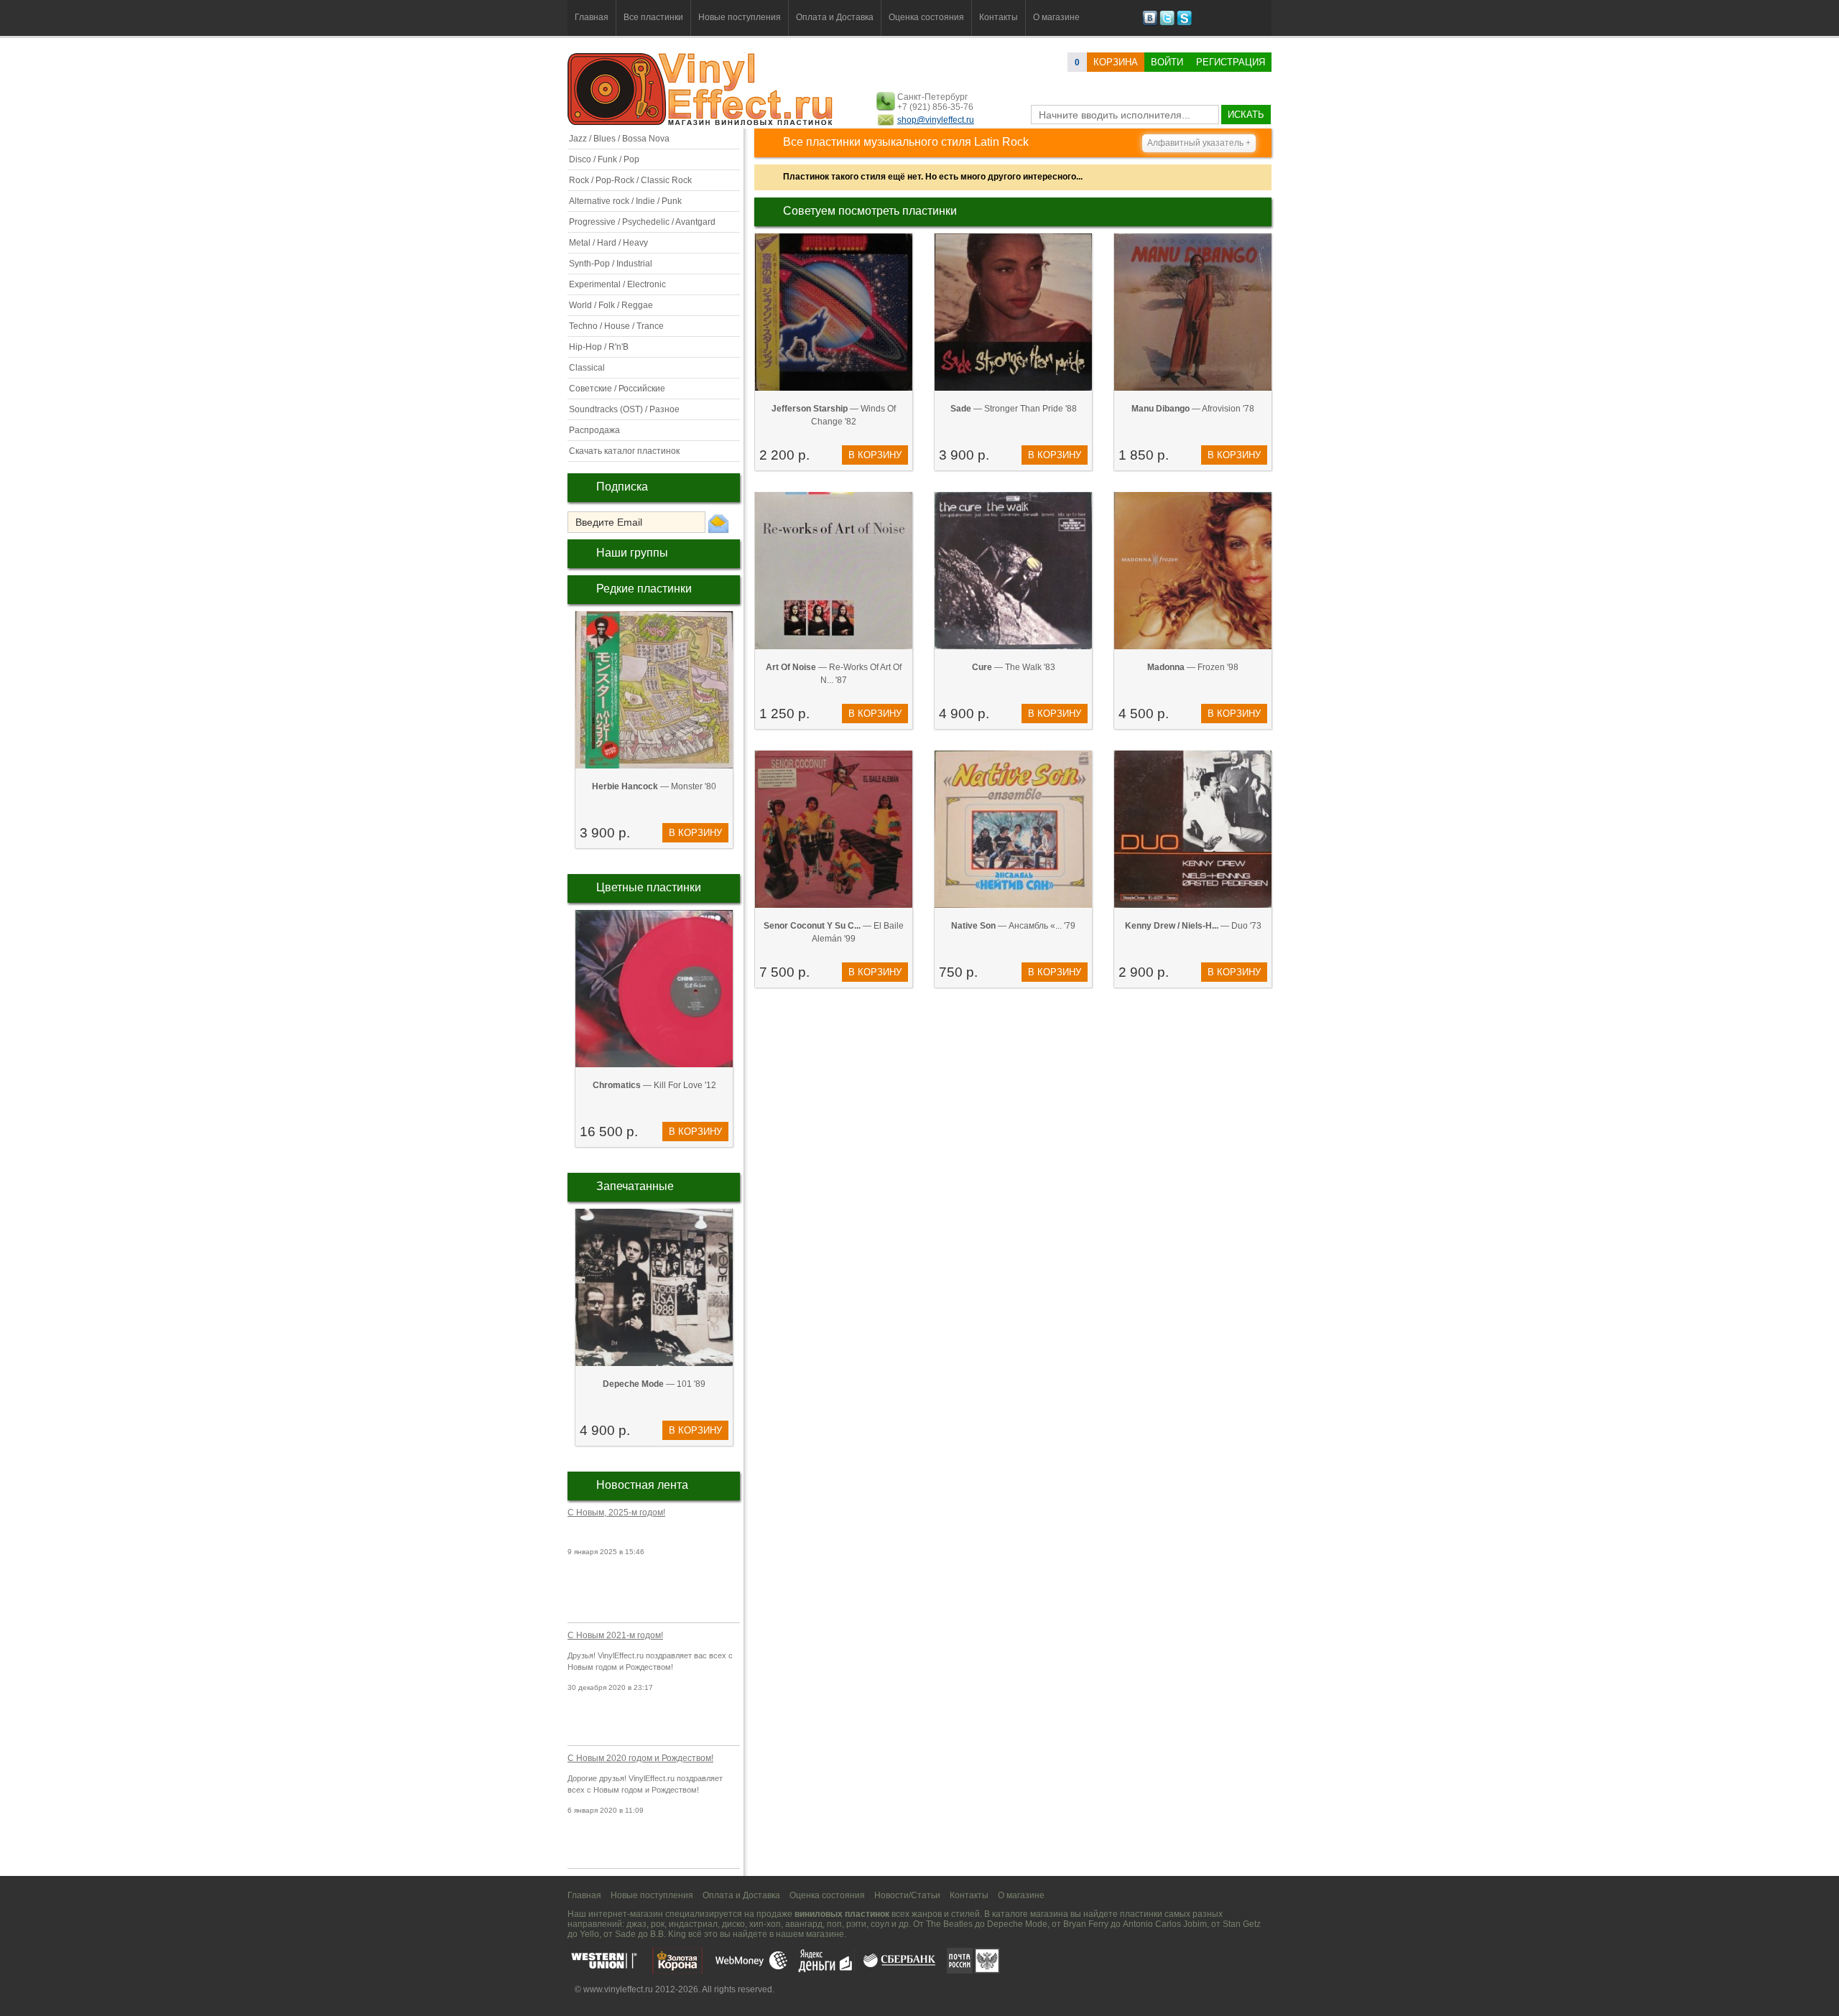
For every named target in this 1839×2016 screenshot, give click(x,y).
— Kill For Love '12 (654, 1085)
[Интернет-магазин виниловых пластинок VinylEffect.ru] (701, 122)
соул (880, 1924)
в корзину (695, 833)
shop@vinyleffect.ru (936, 120)
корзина (1116, 62)
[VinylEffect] (1184, 23)
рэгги (856, 1924)
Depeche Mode (1017, 1924)
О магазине (1056, 17)
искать (1246, 115)
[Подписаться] (718, 523)
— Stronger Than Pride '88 (1014, 409)
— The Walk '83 (1014, 667)
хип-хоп (765, 1924)
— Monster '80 (654, 786)
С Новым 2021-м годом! (615, 1635)
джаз (636, 1924)
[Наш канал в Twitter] (1167, 23)
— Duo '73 (1193, 926)
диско (733, 1924)
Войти (1167, 62)
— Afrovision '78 (1193, 409)
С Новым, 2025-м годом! (616, 1513)
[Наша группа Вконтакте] (1150, 23)
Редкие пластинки (644, 589)
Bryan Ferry (1086, 1924)
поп (834, 1924)
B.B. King (668, 1934)
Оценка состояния (926, 17)
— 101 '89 (654, 1384)
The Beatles (949, 1924)
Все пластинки (653, 17)
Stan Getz (1242, 1924)
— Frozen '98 (1193, 667)
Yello (589, 1934)
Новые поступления (740, 17)
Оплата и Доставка (835, 17)
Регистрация (1231, 62)
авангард (804, 1924)
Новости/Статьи (907, 1895)
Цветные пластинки (649, 887)
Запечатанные (635, 1186)
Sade (625, 1934)
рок (658, 1924)
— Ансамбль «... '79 (1013, 926)
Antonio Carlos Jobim (1165, 1924)
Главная (592, 17)
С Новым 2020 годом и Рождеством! (640, 1758)
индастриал (693, 1924)
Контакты (999, 17)
